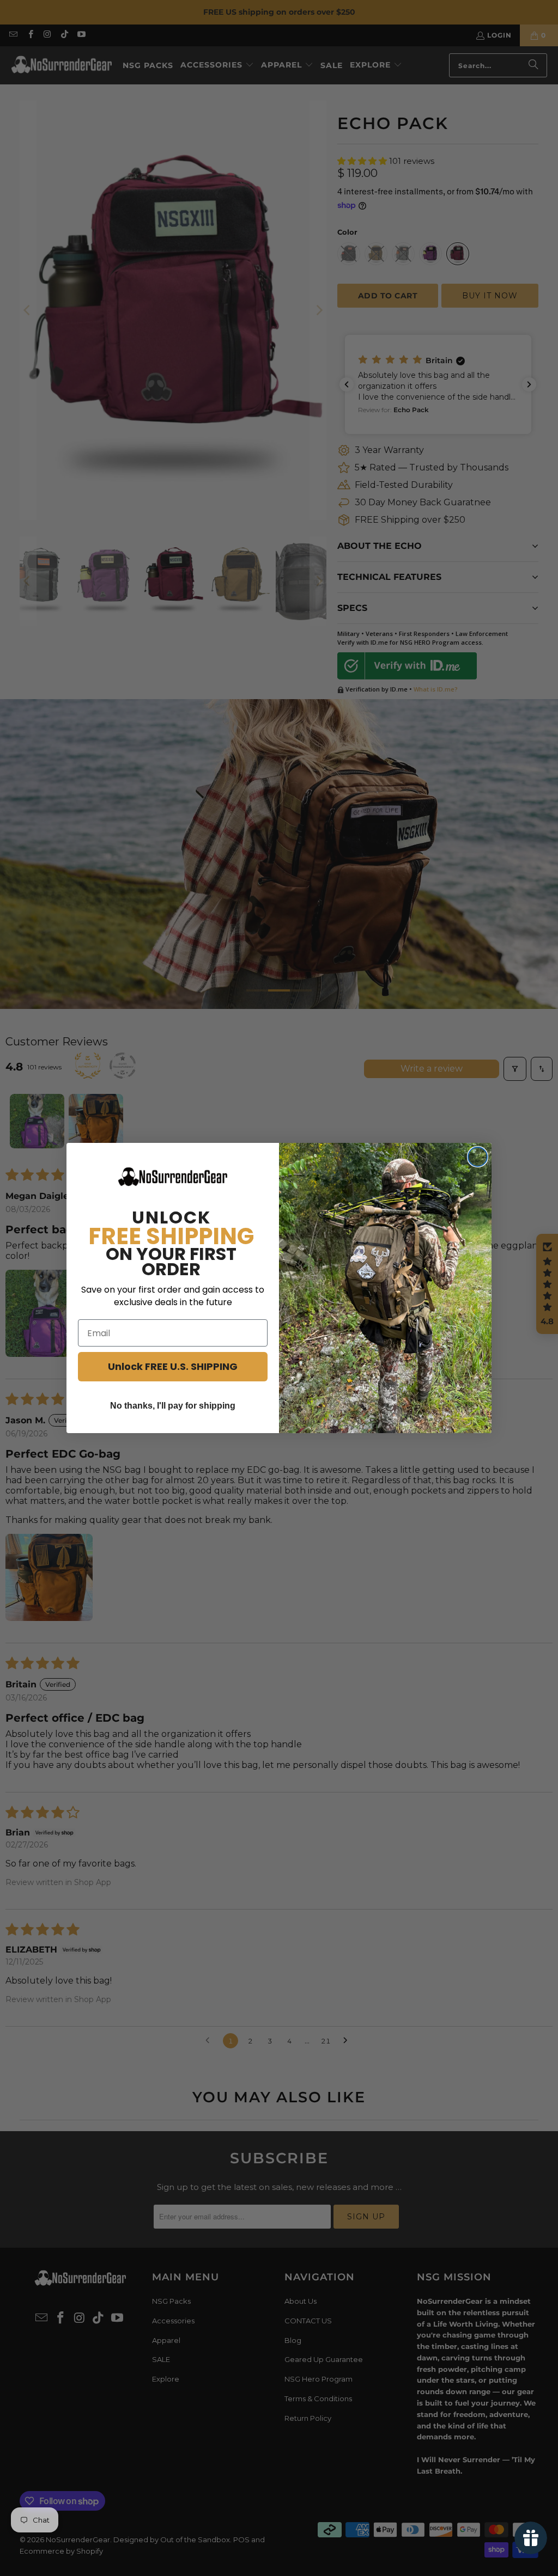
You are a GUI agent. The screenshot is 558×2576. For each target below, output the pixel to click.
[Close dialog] (478, 1157)
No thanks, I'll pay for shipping (173, 1406)
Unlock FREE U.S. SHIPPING (173, 1366)
